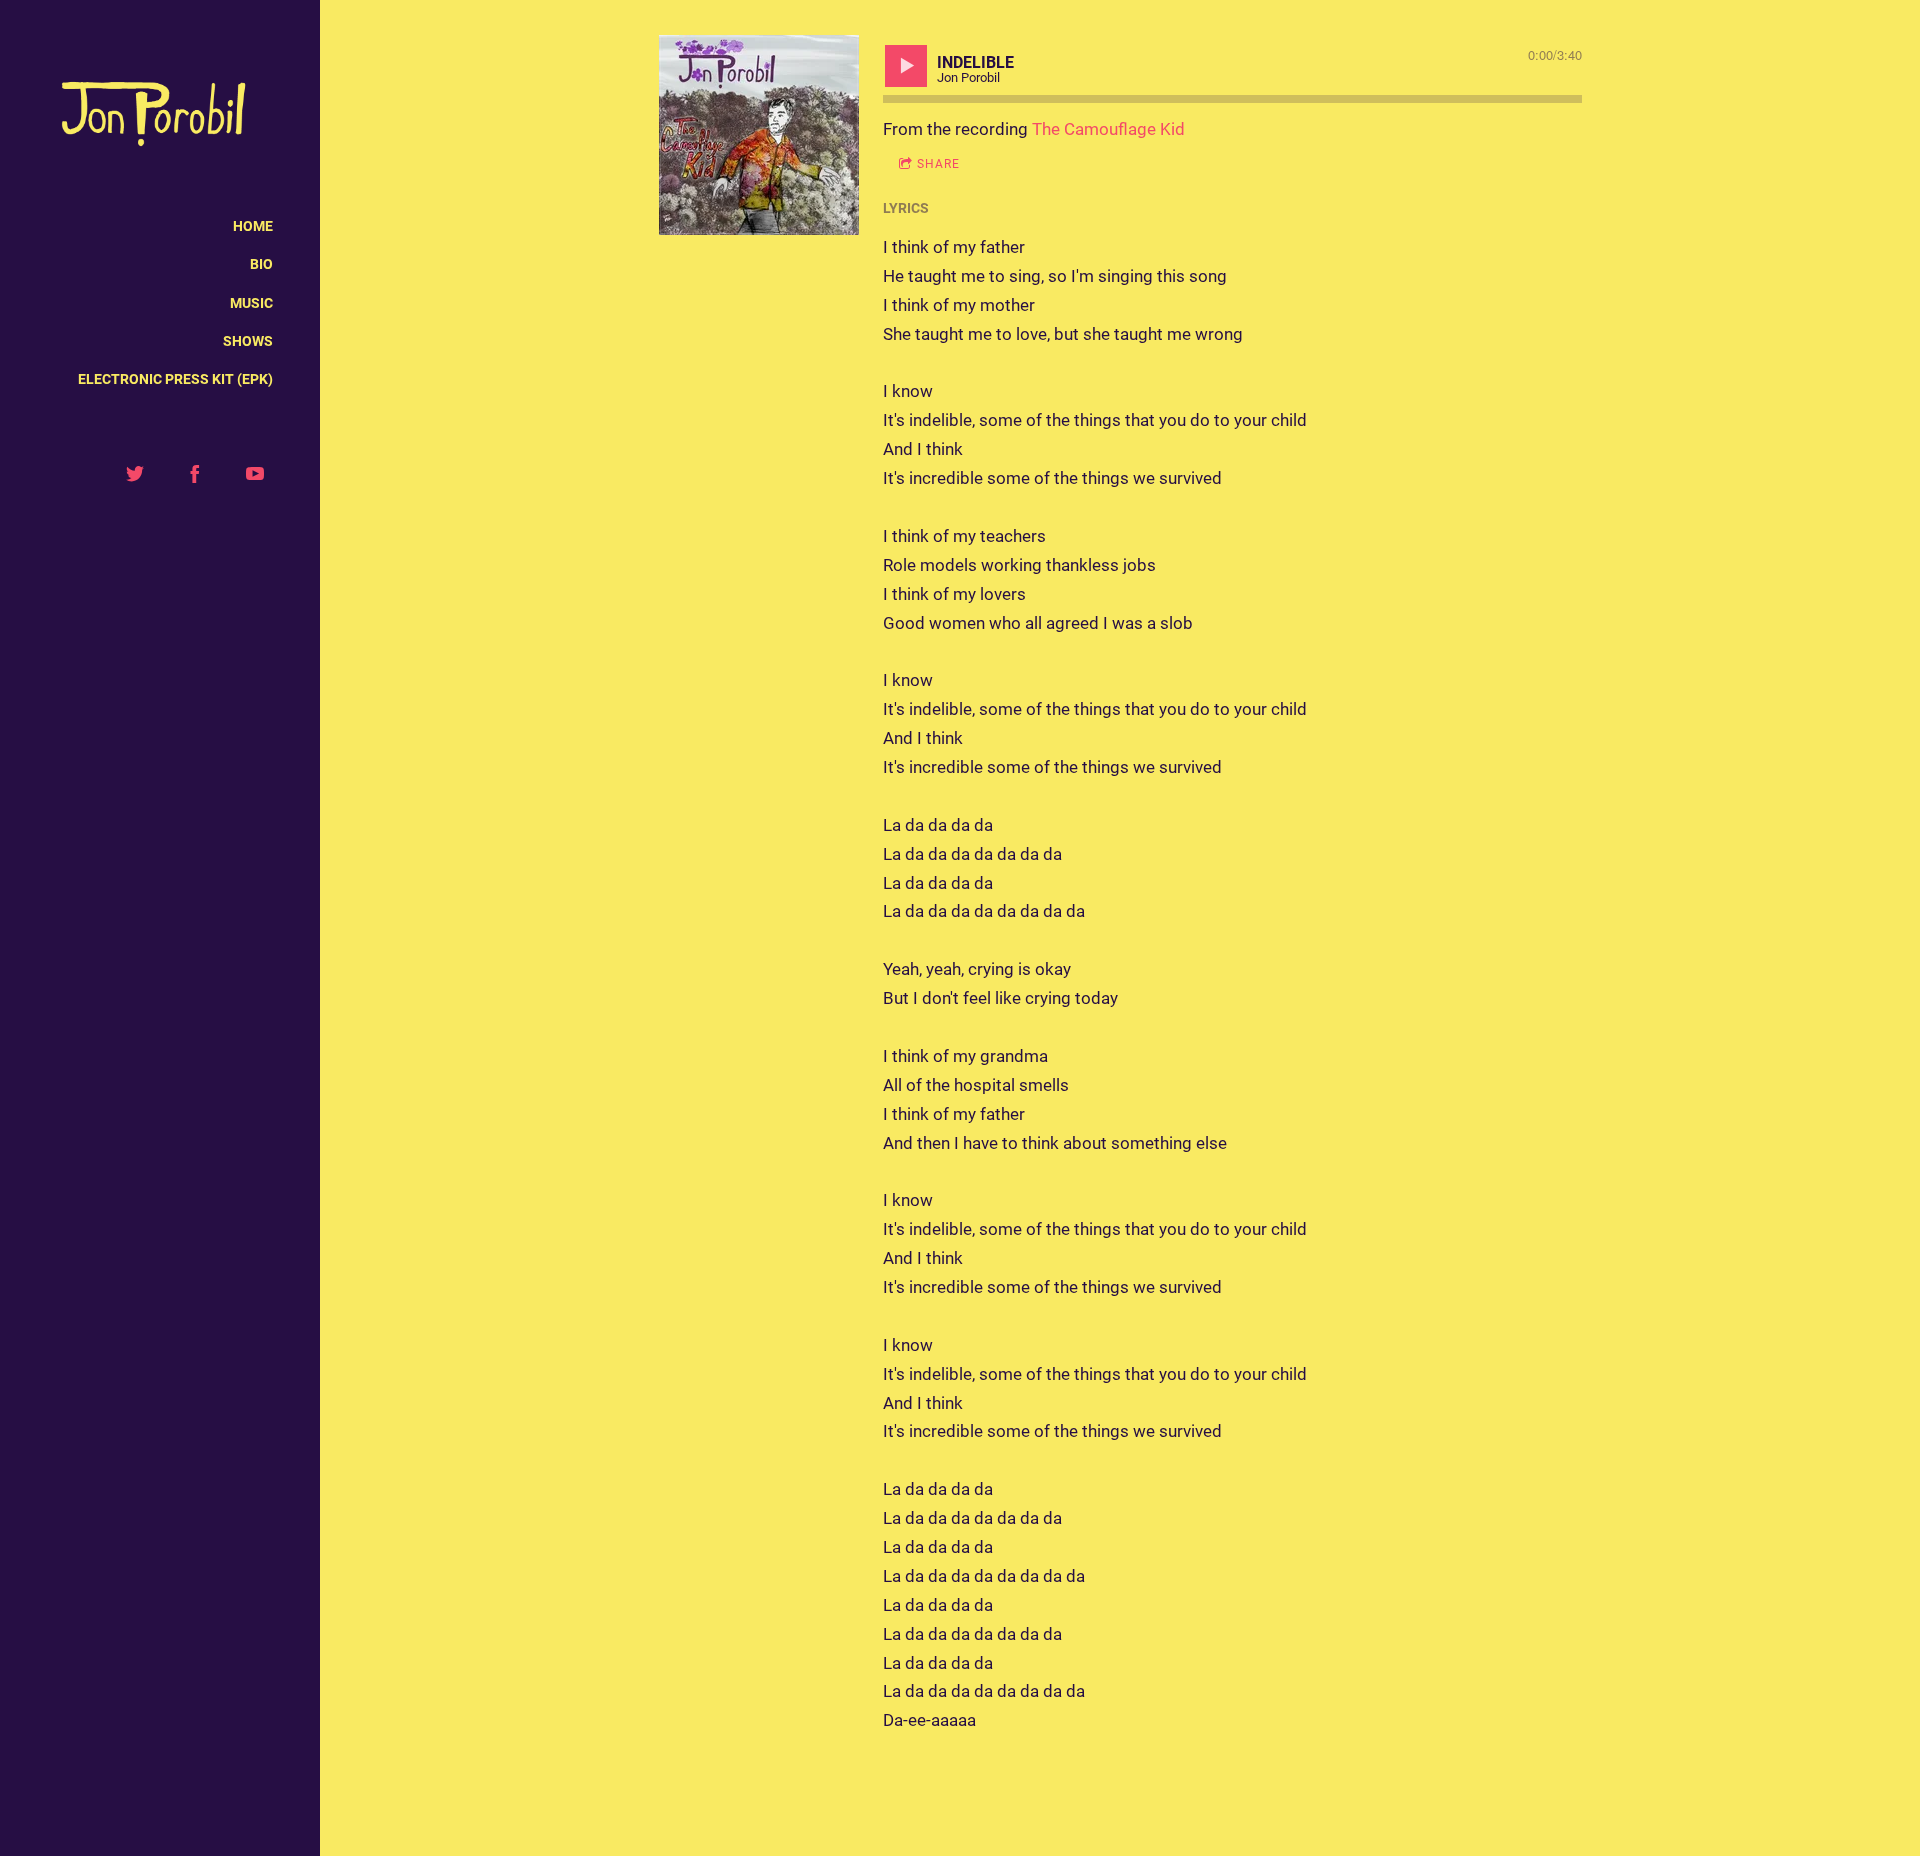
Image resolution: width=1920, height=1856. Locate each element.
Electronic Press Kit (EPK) (175, 379)
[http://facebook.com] (195, 474)
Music (251, 303)
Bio (261, 264)
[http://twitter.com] (135, 474)
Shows (248, 341)
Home (253, 226)
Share (938, 164)
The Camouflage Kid (1108, 129)
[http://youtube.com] (255, 474)
